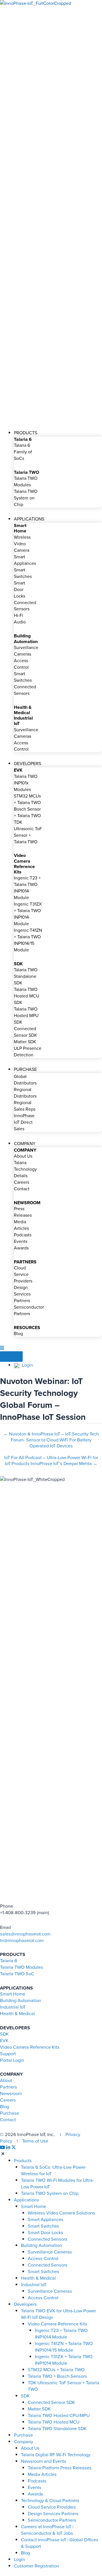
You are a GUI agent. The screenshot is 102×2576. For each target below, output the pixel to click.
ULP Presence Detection (28, 1052)
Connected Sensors (25, 606)
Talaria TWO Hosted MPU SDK (26, 1016)
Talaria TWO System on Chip (26, 498)
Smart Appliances (25, 560)
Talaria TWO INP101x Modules (26, 783)
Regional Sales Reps (25, 1106)
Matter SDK (25, 1042)
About (6, 2080)
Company (24, 2442)
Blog (18, 1334)
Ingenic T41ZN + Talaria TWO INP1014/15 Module (28, 940)
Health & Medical (17, 2014)
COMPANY (25, 1144)
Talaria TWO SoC (17, 1974)
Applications (26, 2200)
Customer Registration (36, 2566)
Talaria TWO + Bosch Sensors (57, 2376)
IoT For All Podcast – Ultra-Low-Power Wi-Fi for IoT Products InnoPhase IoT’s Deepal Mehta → (51, 1460)
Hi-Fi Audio (20, 619)
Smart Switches (23, 573)
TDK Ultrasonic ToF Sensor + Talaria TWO (28, 832)
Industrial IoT (13, 2007)
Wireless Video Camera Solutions (61, 2213)
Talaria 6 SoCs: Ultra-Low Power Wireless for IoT (53, 2170)
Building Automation (21, 2000)
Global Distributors (25, 1080)
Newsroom (11, 2093)
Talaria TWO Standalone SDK (26, 976)
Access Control (21, 664)
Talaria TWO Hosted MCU (54, 2422)
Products (23, 2161)
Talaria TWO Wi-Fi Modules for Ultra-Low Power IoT (58, 2183)
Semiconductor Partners (29, 1310)
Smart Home (13, 1994)
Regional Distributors (25, 1093)
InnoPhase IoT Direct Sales (24, 1122)
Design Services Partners (22, 1294)
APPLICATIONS (29, 519)
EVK (4, 2041)
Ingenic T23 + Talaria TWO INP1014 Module (27, 888)
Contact (22, 1189)
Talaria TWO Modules (26, 482)
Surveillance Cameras (26, 651)
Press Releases (23, 1212)
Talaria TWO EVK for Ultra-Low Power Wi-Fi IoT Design (59, 2314)
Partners (8, 2087)
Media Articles (21, 1225)
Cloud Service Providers (23, 1274)
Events (21, 1241)
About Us (23, 1156)
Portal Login (12, 2060)
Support (8, 2054)
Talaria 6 (9, 1961)
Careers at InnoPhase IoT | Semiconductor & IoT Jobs (47, 2530)
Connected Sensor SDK (25, 1032)
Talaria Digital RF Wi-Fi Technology (56, 2455)
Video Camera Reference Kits (30, 2047)
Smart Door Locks (20, 589)
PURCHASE (25, 1069)
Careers (22, 1182)
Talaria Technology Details (25, 1169)
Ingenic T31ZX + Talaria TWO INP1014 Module (28, 914)
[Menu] (11, 1356)
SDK (4, 2034)
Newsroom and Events (44, 2461)
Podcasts (23, 1235)
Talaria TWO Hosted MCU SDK (26, 996)
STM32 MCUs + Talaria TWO (27, 799)
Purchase (9, 2113)
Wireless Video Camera (22, 544)
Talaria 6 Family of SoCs (23, 452)
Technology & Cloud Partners (50, 2500)
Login (26, 1365)
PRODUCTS (25, 433)
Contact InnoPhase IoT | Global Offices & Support (60, 2543)
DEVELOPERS (27, 764)
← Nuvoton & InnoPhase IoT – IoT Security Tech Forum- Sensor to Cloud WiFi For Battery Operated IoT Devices (51, 1436)
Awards (21, 1248)
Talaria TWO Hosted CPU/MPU (59, 2415)
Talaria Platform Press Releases (60, 2468)
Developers (25, 2304)
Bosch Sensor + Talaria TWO (27, 812)
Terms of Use (35, 2141)
